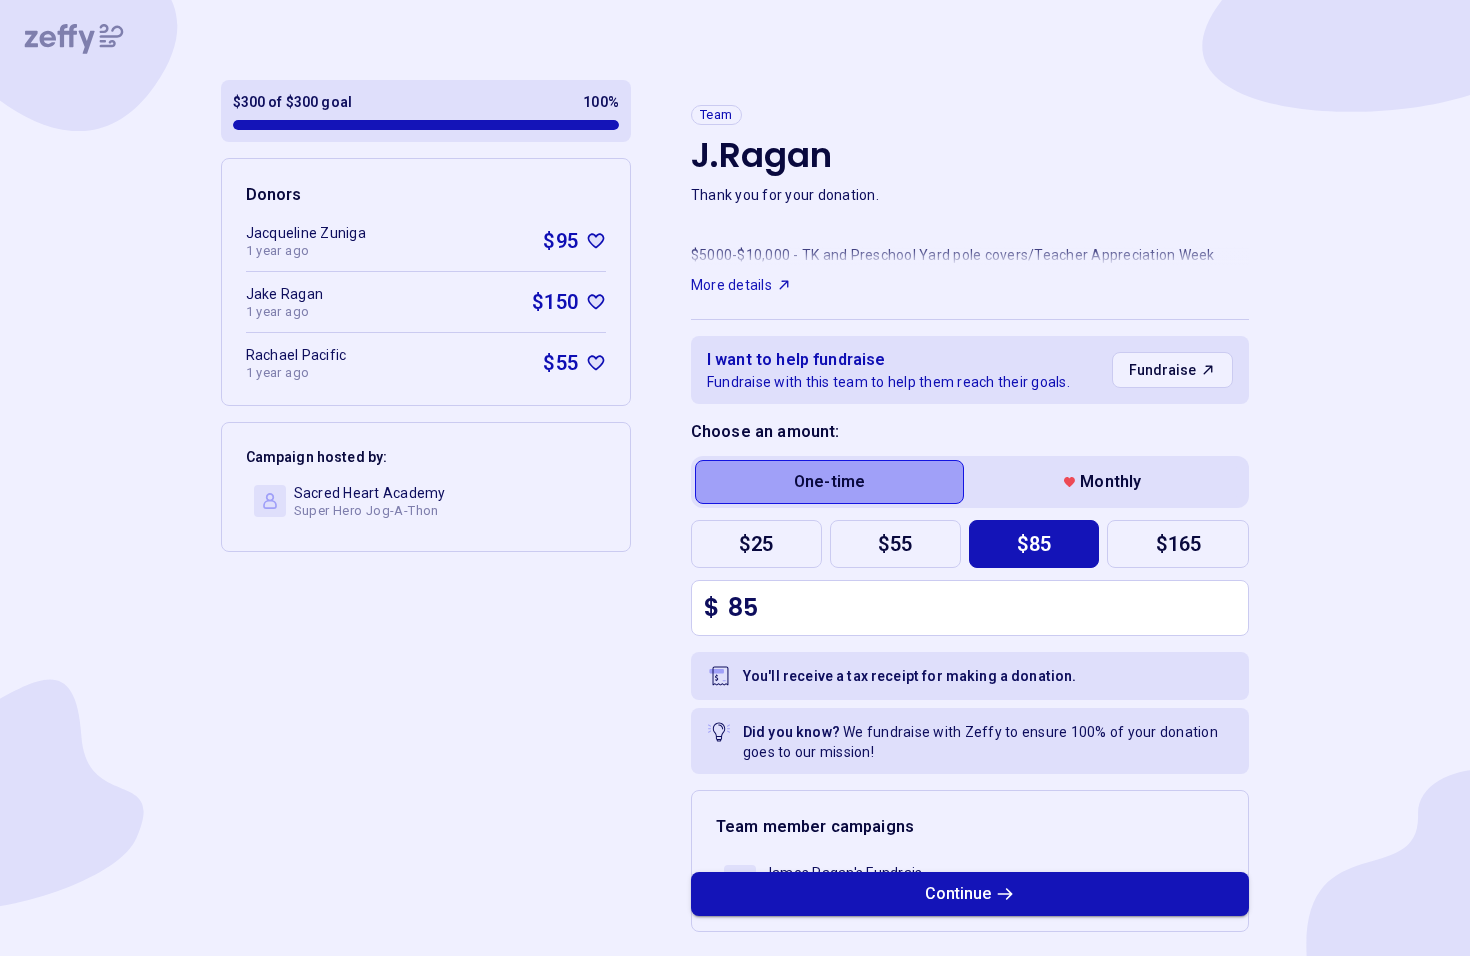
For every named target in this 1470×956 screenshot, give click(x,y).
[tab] (829, 482)
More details (731, 285)
